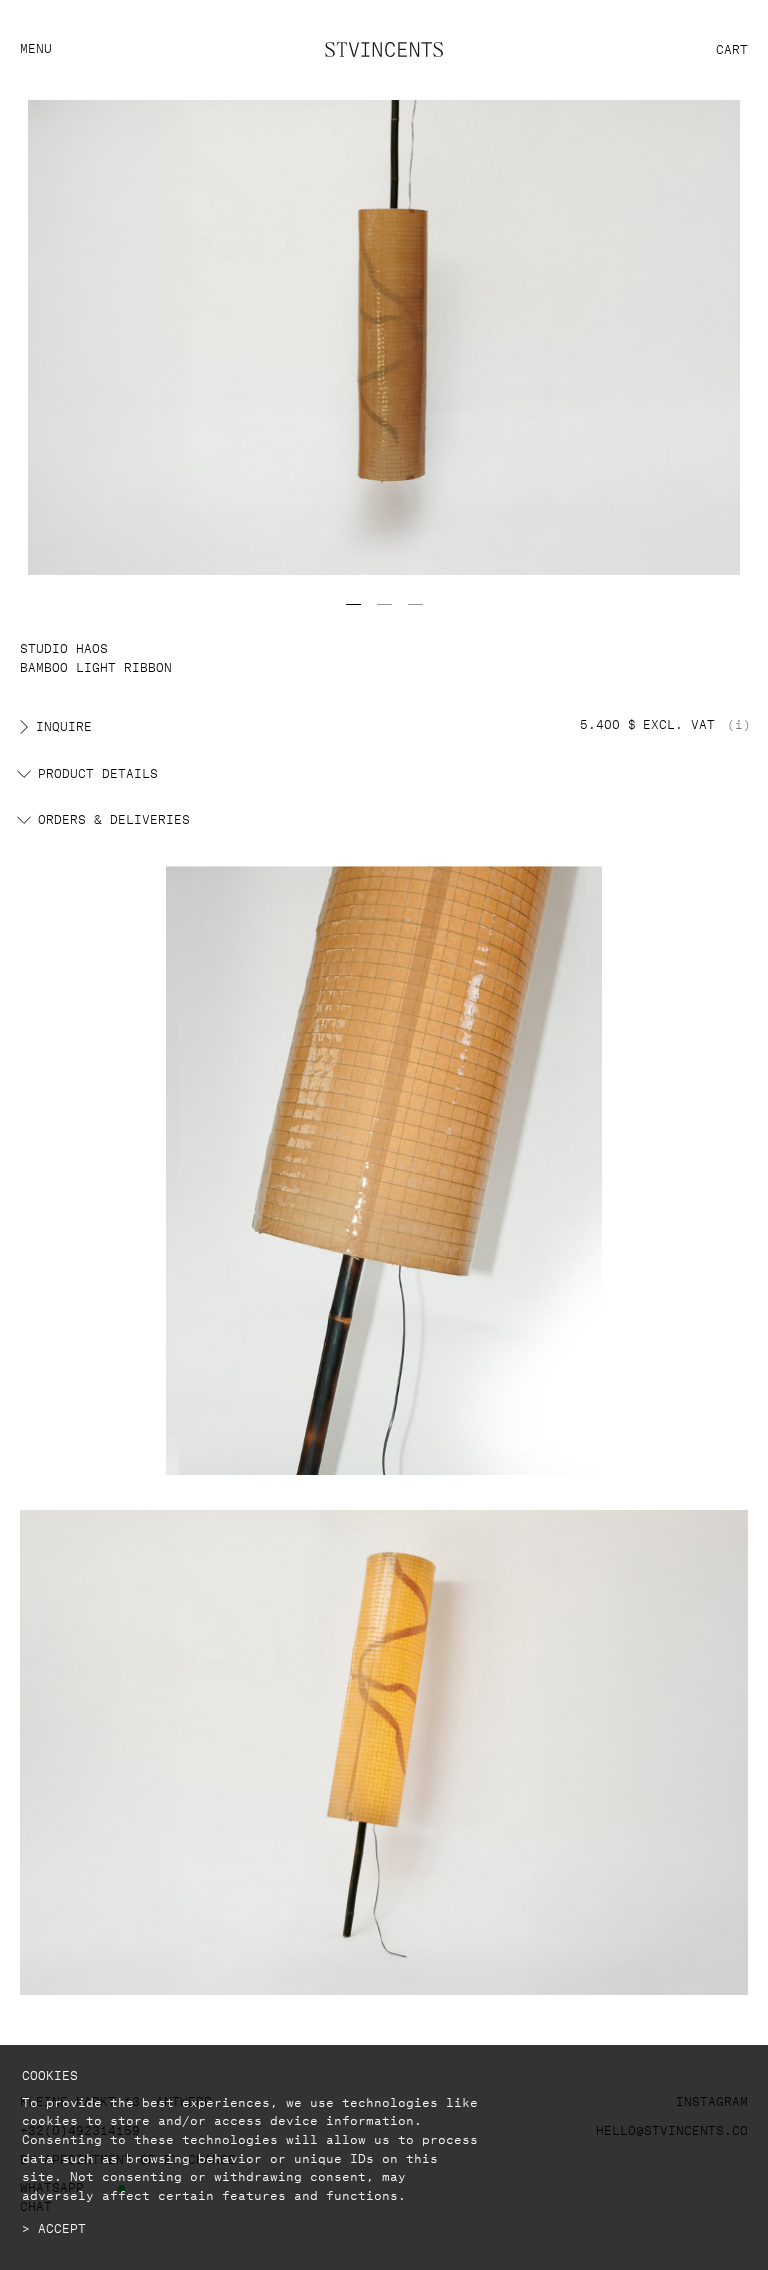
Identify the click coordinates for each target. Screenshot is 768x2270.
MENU (36, 46)
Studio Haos (64, 646)
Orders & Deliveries (114, 818)
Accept (62, 2227)
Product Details (98, 772)
